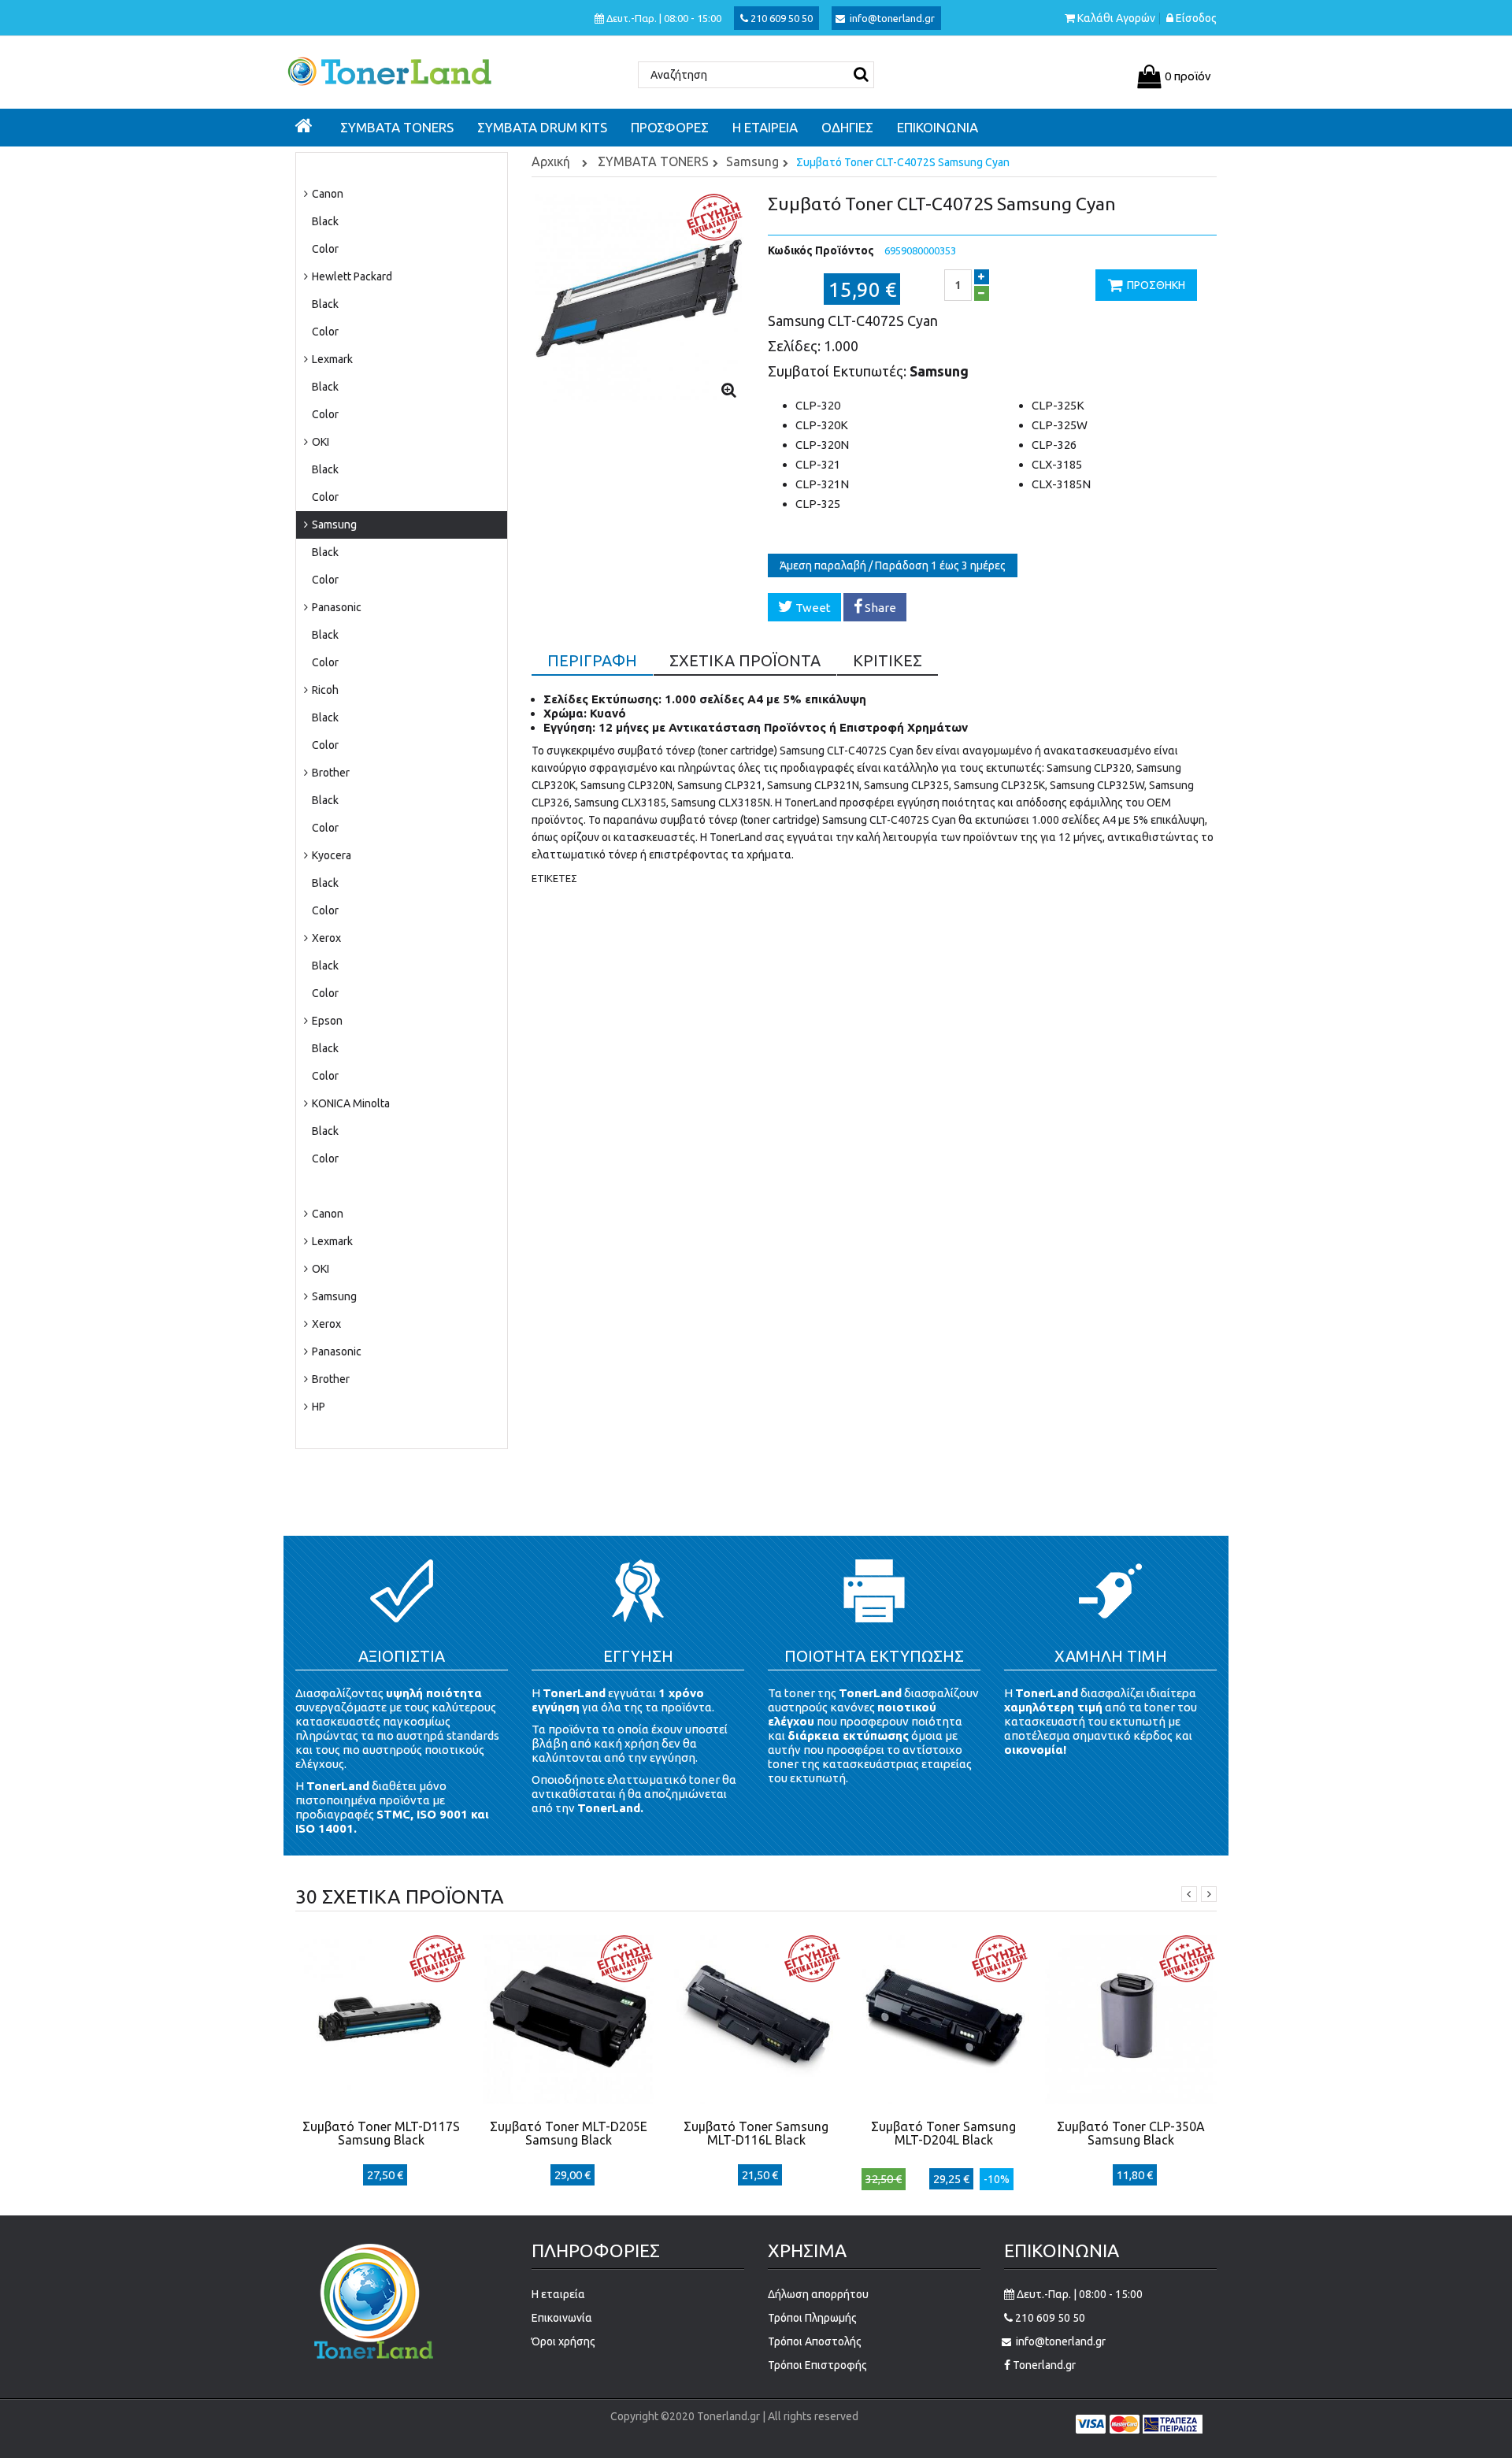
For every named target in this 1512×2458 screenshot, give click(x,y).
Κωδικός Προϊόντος (821, 250)
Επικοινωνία (562, 2318)
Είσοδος (1196, 19)
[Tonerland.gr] (402, 70)
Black (325, 221)
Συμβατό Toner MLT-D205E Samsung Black (569, 2133)
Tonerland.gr (1043, 2365)
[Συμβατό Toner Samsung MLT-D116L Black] (756, 2018)
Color (325, 249)
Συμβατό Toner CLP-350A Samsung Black (1131, 2133)
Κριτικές (888, 660)
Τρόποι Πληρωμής (812, 2318)
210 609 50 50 (780, 18)
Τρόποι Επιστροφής (817, 2365)
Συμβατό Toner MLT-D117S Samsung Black (381, 2133)
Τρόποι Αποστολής (815, 2341)
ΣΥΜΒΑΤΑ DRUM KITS (358, 1186)
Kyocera (330, 855)
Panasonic (335, 607)
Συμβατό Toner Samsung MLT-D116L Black (756, 2133)
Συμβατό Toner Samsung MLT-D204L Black (943, 2133)
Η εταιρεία (558, 2294)
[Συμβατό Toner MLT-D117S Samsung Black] (381, 2018)
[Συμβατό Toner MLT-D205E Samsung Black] (569, 2018)
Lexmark (331, 359)
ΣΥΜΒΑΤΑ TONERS (351, 166)
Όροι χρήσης (563, 2341)
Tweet (812, 608)
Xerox (325, 938)
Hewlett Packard (351, 276)
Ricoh (324, 690)
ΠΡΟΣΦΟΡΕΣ (337, 1434)
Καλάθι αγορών (1116, 19)
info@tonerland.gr (892, 18)
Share (879, 608)
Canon (326, 194)
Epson (326, 1021)
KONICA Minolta (350, 1103)
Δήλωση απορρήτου (818, 2294)
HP (317, 1407)
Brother (330, 773)
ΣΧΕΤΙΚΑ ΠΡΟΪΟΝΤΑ (745, 660)
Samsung (333, 525)
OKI (319, 442)
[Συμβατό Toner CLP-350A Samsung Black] (1131, 2018)
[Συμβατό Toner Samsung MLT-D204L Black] (943, 2018)
